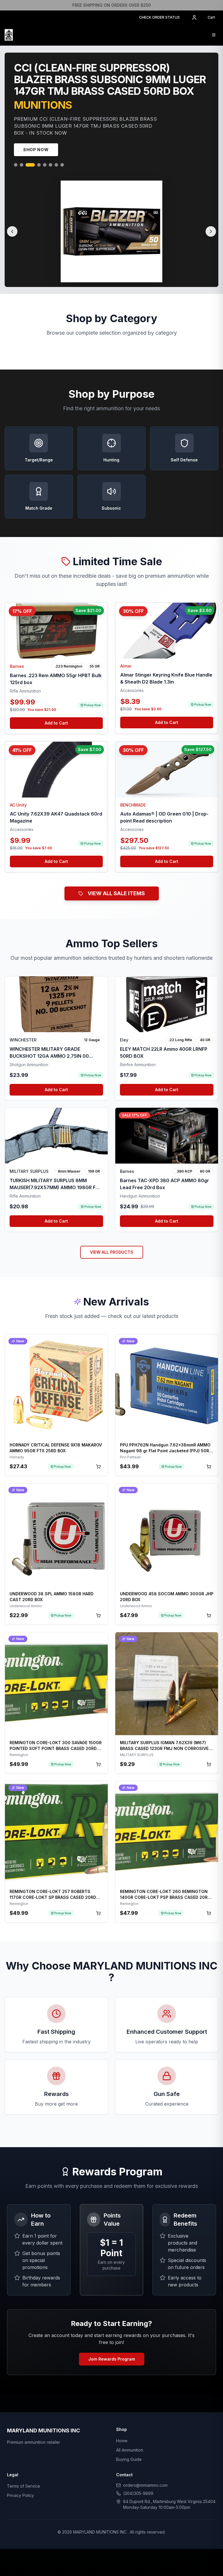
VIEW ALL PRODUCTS (112, 1254)
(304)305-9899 (138, 2496)
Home (122, 2443)
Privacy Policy (20, 2498)
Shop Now (36, 152)
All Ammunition (130, 2452)
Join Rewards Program (112, 2361)
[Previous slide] (12, 234)
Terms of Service (24, 2488)
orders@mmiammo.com (145, 2487)
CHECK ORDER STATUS (159, 17)
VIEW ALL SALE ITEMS (116, 896)
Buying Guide (129, 2462)
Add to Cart (56, 725)
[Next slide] (211, 234)
